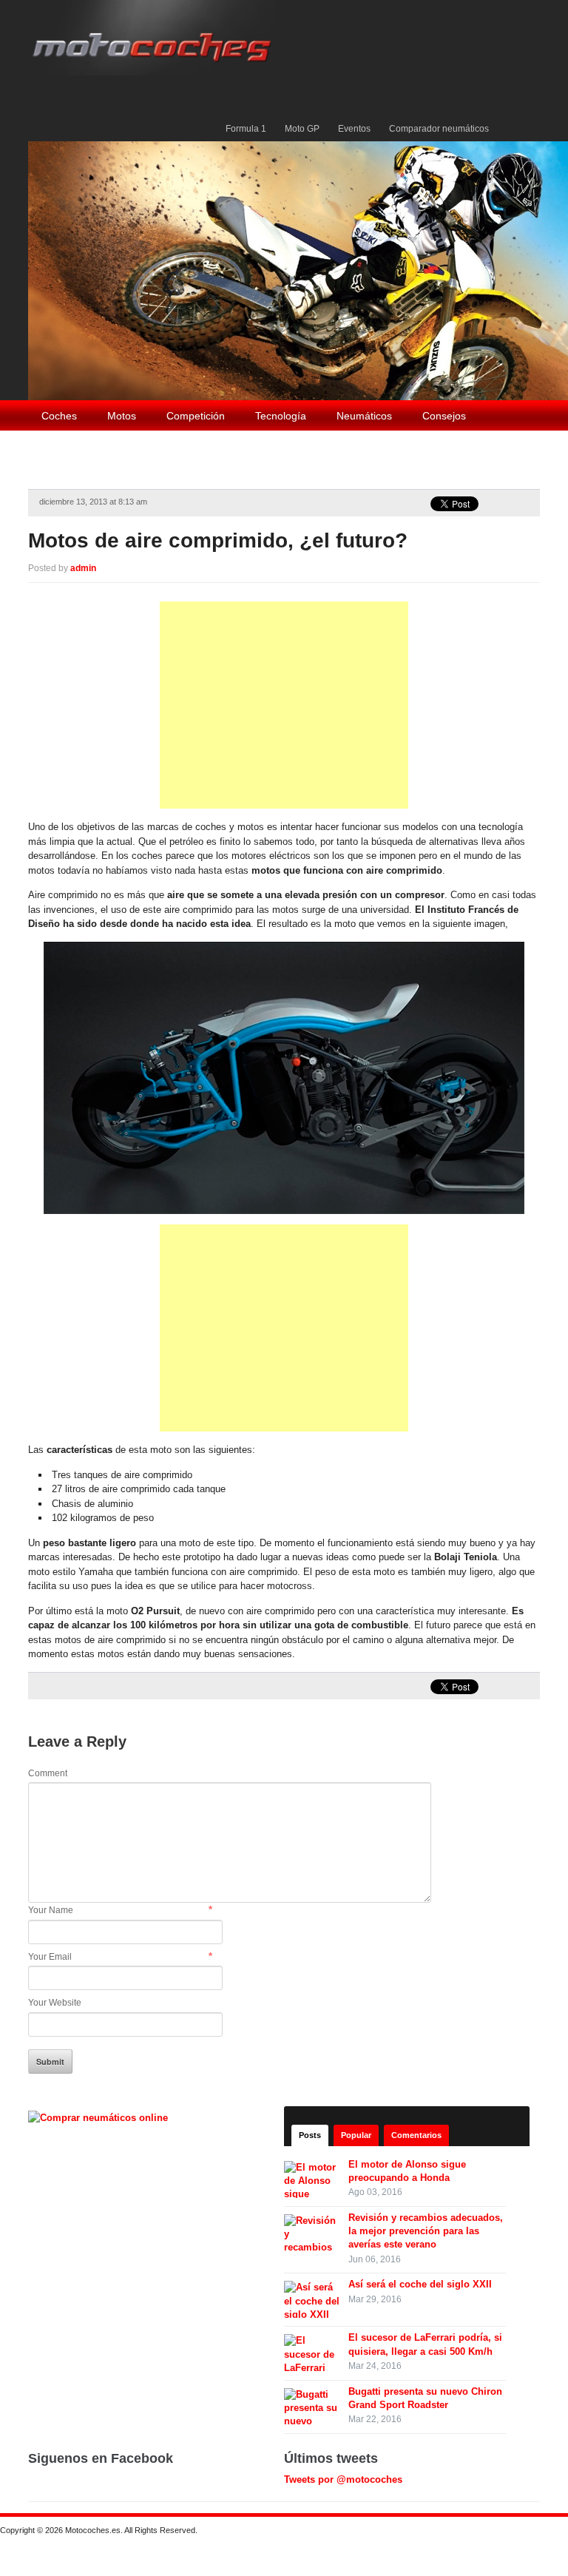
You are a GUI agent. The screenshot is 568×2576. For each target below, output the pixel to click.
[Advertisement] (284, 705)
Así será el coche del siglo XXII (420, 2284)
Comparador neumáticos (439, 129)
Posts (310, 2135)
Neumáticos (364, 416)
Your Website (55, 2003)
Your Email (50, 1957)
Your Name (51, 1910)
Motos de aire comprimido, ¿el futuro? (218, 540)
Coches (59, 416)
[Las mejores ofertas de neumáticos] (100, 2117)
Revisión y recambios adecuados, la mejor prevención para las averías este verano (426, 2231)
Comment (48, 1773)
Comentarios (416, 2135)
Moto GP (302, 129)
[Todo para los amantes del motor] (155, 37)
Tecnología (281, 416)
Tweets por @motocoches (343, 2479)
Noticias (60, 448)
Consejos (444, 416)
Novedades (135, 448)
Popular (356, 2135)
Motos (122, 416)
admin (83, 568)
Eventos (354, 129)
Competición (196, 416)
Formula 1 (246, 129)
